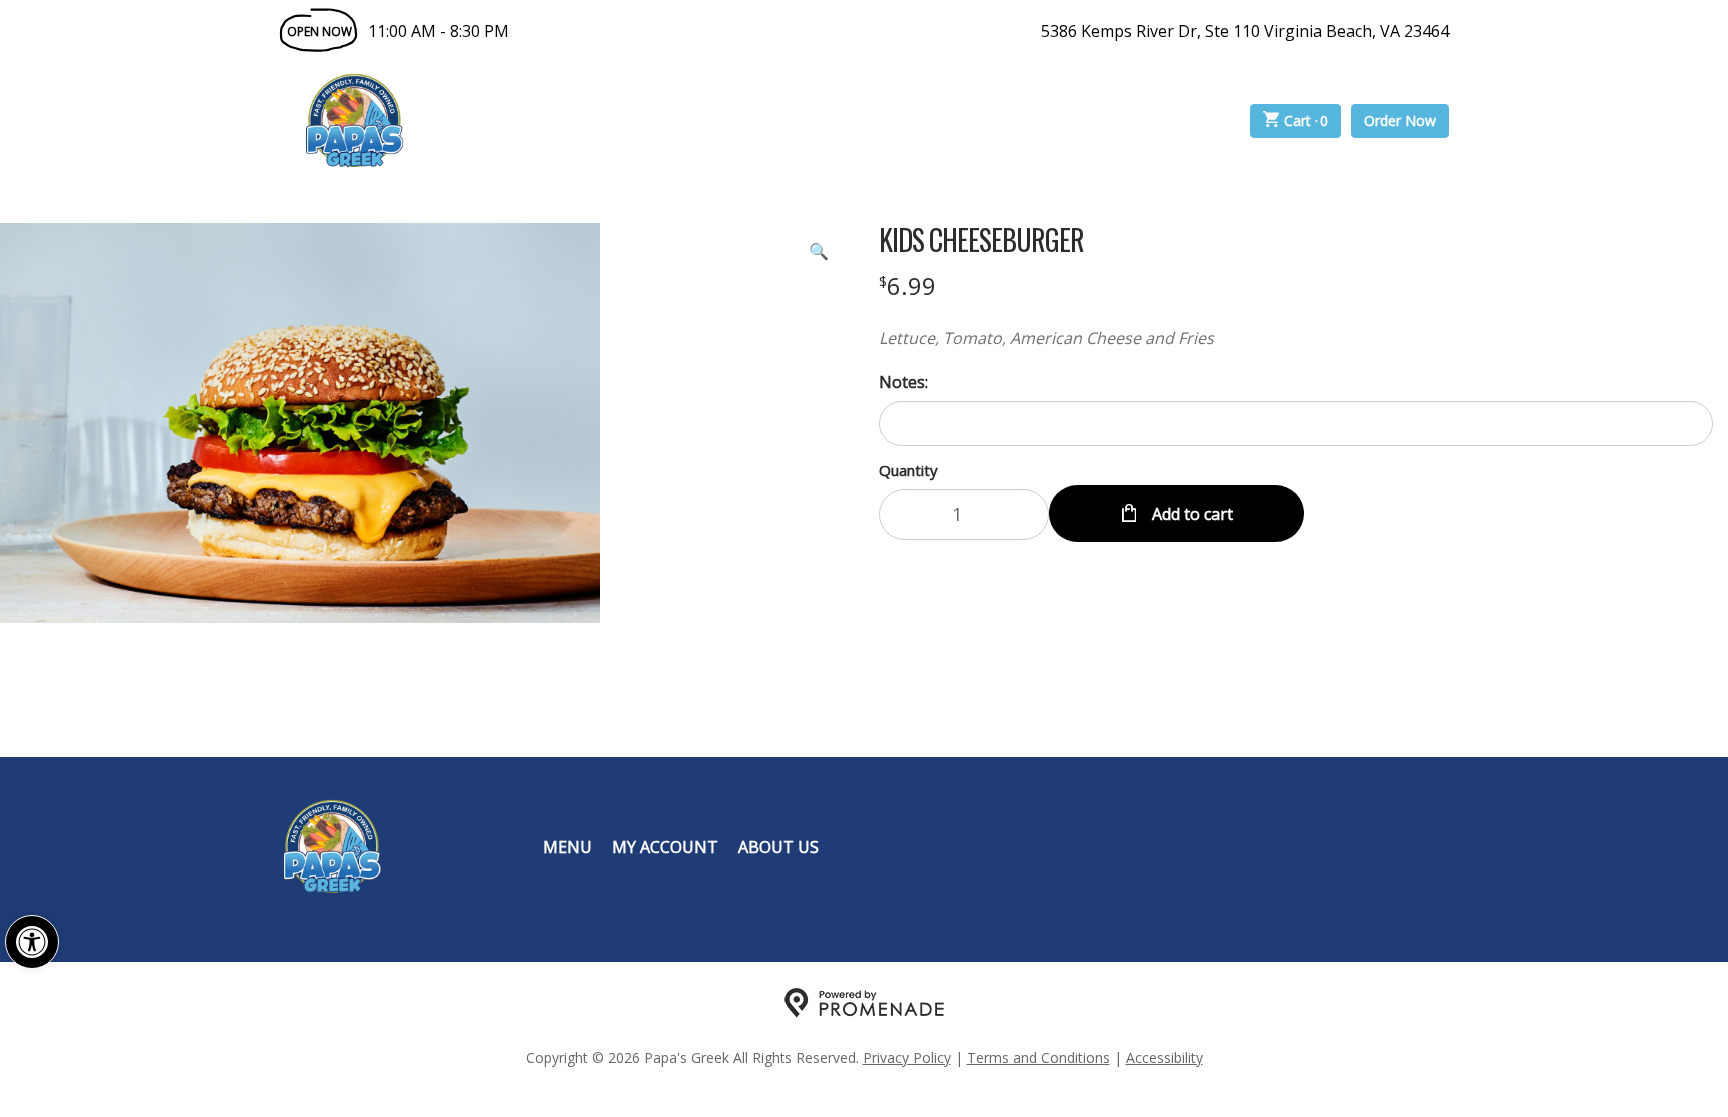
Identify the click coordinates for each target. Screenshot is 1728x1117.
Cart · (1306, 120)
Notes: (903, 382)
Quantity (908, 470)
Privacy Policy (907, 1057)
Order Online (543, 121)
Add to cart (1190, 514)
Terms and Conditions (1038, 1057)
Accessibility (1164, 1057)
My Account (665, 847)
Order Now (1400, 120)
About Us (778, 847)
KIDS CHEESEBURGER (981, 240)
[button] (32, 942)
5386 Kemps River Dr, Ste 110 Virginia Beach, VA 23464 (1245, 31)
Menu (567, 847)
